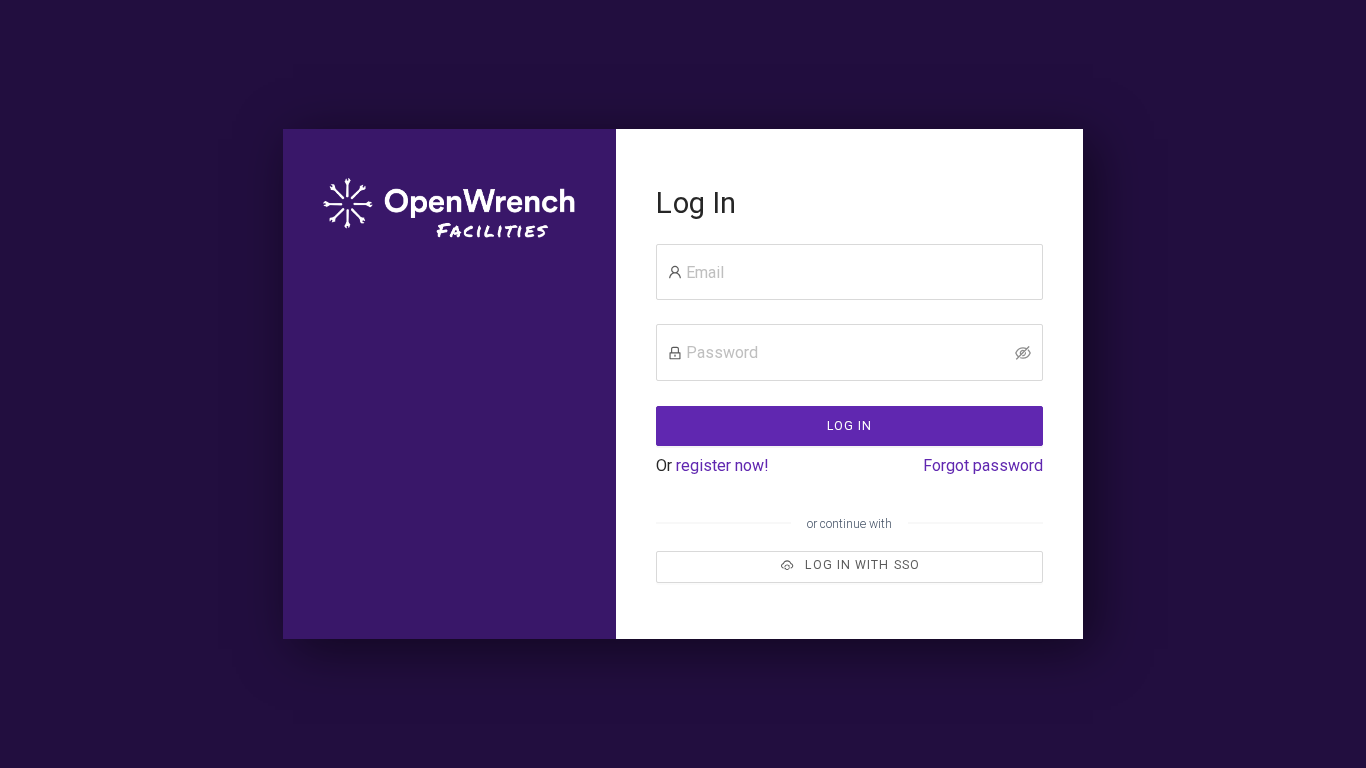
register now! (722, 465)
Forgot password (983, 465)
